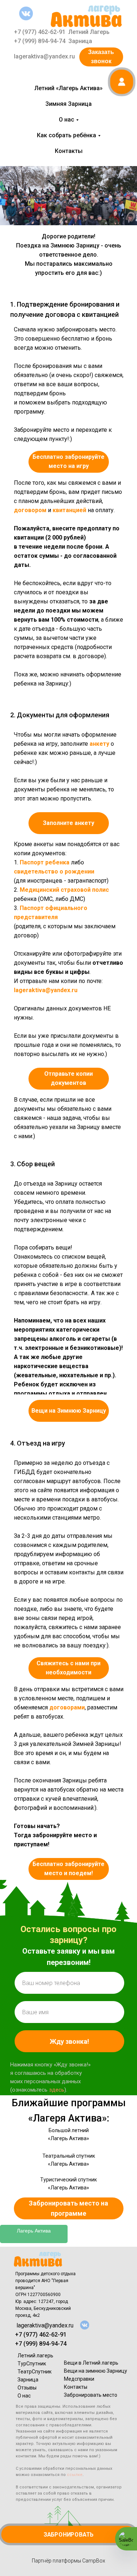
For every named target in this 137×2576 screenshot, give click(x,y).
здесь (57, 2090)
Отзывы (27, 2388)
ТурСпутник (32, 2364)
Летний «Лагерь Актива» (68, 88)
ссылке (75, 2475)
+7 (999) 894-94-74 (40, 41)
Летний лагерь (35, 2356)
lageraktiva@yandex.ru (44, 56)
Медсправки (79, 2379)
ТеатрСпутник (35, 2372)
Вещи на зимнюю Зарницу (96, 2371)
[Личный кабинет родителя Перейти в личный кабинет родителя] (121, 82)
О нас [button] (66, 120)
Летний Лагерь (89, 32)
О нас (24, 2396)
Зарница (80, 41)
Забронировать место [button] (91, 2395)
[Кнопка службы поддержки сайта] (126, 2539)
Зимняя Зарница (68, 104)
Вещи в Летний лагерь (91, 2363)
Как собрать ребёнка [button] (66, 135)
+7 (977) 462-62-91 (40, 32)
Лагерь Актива (34, 2231)
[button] (69, 823)
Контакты (69, 151)
